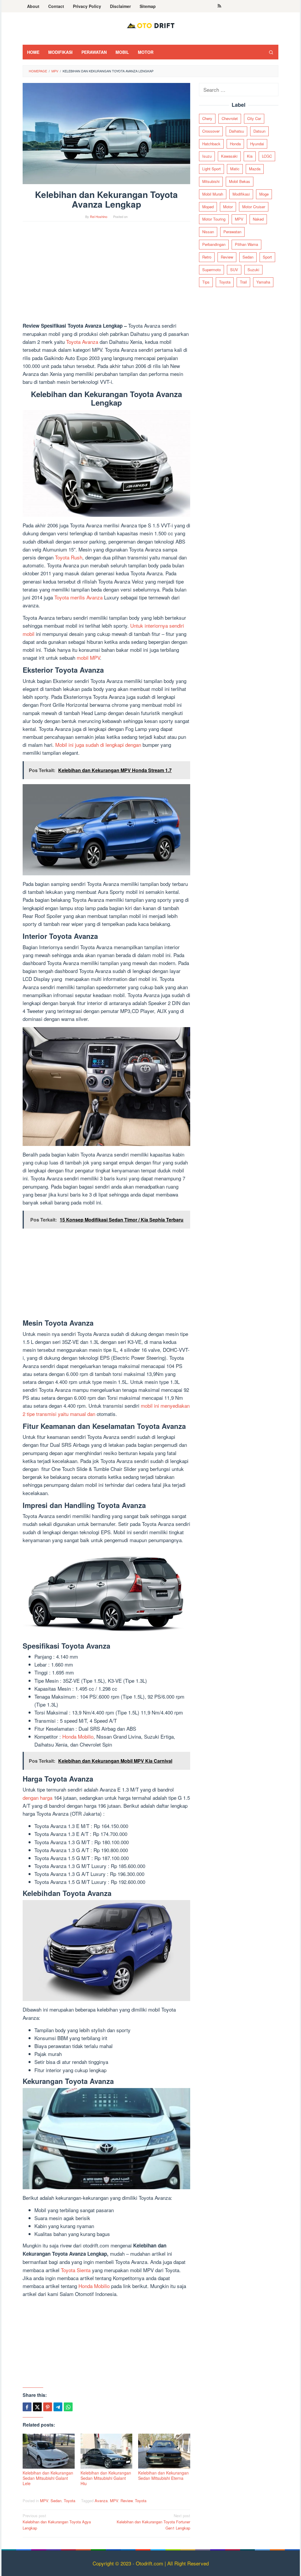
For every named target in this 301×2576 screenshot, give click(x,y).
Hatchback (211, 144)
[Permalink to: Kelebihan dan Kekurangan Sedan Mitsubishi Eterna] (164, 2451)
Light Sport (211, 169)
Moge (264, 194)
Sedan (56, 2501)
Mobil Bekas (240, 181)
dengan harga (37, 1798)
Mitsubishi (211, 181)
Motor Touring (214, 219)
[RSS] (219, 6)
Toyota (70, 2501)
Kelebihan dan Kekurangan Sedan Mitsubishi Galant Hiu (106, 2478)
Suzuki (253, 270)
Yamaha (263, 282)
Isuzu (207, 156)
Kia (250, 156)
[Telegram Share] (58, 2407)
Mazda (255, 169)
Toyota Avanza (82, 342)
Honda (235, 144)
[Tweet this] (37, 2407)
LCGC (267, 156)
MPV (44, 2501)
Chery (207, 118)
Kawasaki (229, 156)
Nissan (208, 232)
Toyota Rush (69, 557)
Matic (235, 169)
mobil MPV (88, 658)
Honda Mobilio (78, 1736)
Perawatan (232, 232)
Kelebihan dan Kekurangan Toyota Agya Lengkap (57, 2522)
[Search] (271, 52)
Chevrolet (230, 118)
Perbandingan (214, 244)
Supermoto (211, 270)
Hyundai (257, 144)
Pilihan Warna (246, 244)
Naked (258, 219)
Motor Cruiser (254, 207)
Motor (228, 207)
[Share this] (27, 2407)
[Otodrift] (150, 25)
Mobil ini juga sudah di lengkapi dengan (98, 745)
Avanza (101, 2501)
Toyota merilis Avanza (78, 597)
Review (127, 2501)
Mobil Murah (213, 194)
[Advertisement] (106, 274)
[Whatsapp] (68, 2407)
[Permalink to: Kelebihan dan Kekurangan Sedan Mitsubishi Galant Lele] (49, 2451)
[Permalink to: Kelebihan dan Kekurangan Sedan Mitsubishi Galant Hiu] (107, 2451)
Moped (208, 207)
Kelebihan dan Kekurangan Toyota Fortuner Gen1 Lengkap (153, 2522)
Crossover (211, 131)
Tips (206, 282)
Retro (207, 257)
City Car (254, 118)
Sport (267, 257)
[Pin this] (48, 2407)
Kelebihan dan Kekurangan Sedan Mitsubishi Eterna (163, 2475)
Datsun (259, 131)
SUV (234, 270)
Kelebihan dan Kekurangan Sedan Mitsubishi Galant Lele (48, 2478)
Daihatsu (236, 131)
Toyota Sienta (76, 2270)
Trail (243, 282)
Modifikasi (241, 194)
